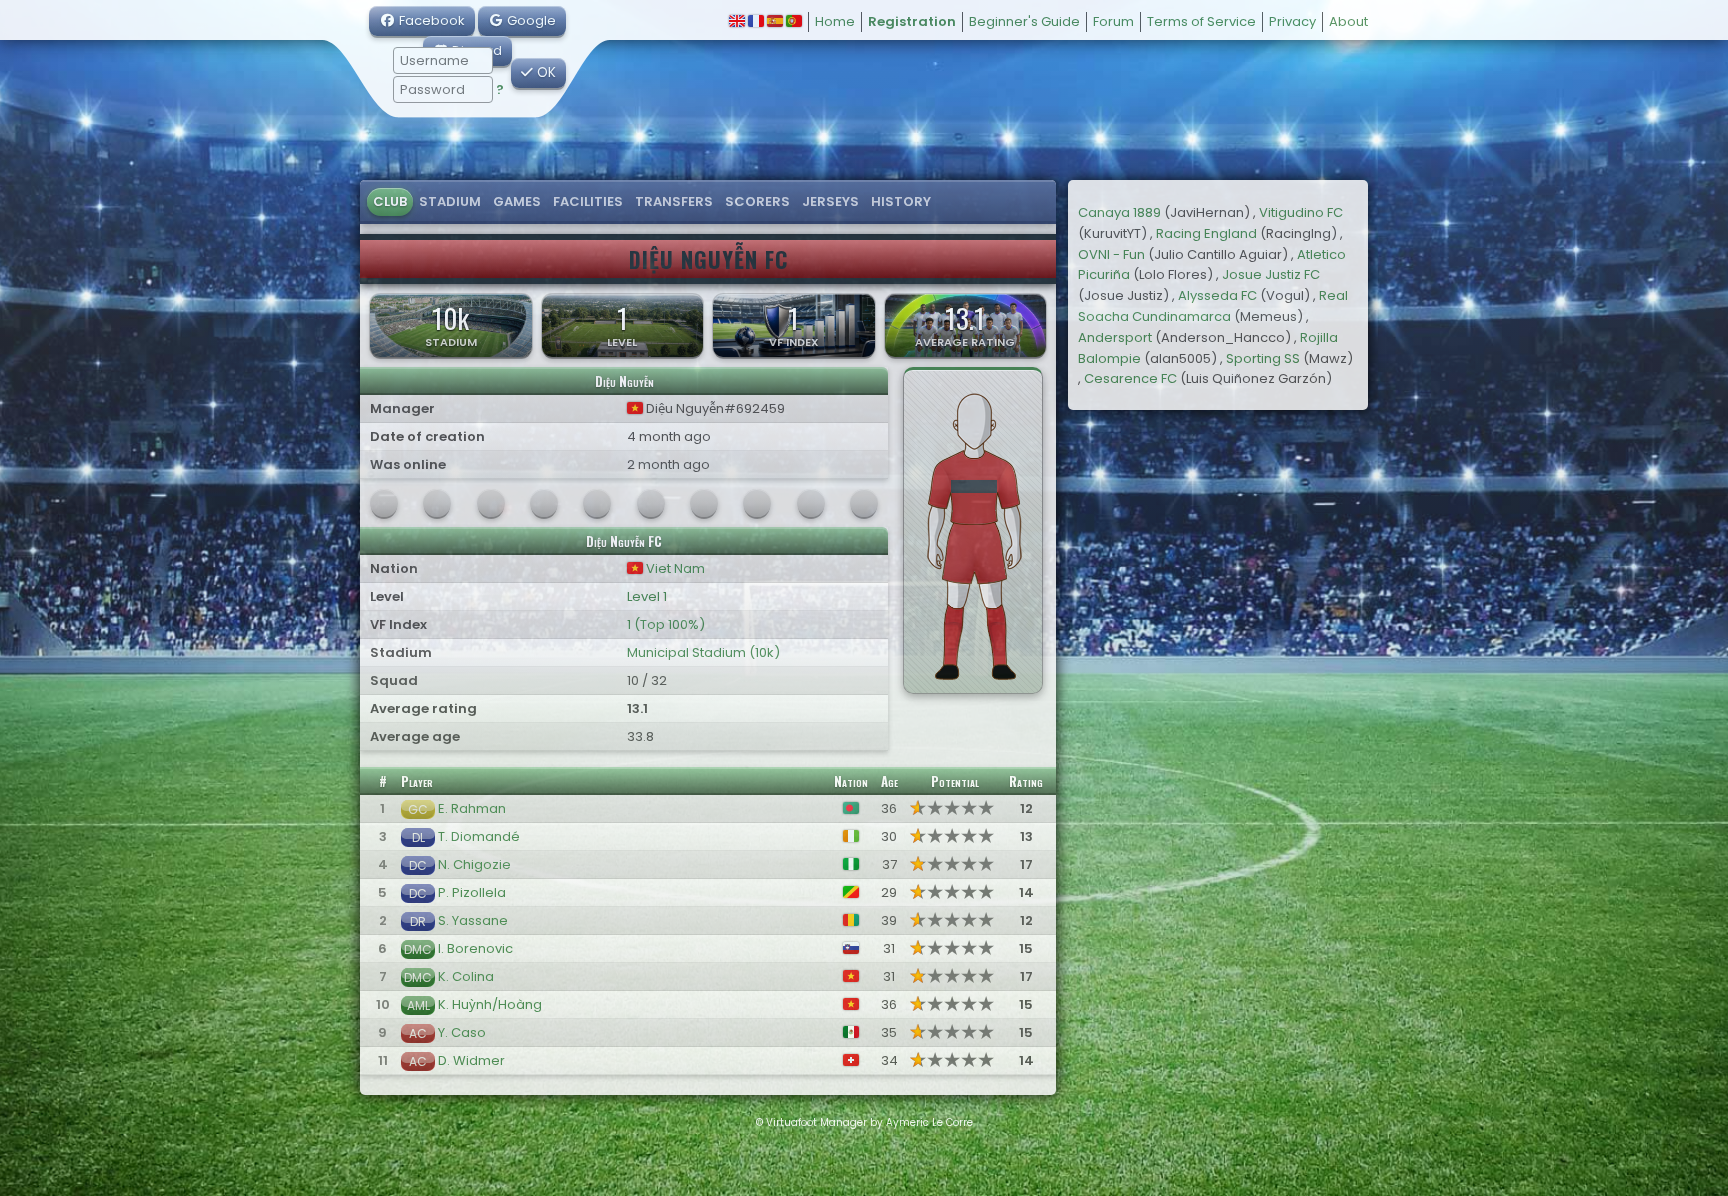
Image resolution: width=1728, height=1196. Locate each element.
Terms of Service (1201, 21)
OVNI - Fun (1111, 254)
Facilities (588, 201)
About (1348, 21)
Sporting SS (1263, 358)
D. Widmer (471, 1060)
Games (517, 201)
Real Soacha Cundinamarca (1213, 306)
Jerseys (830, 201)
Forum (1113, 21)
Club (390, 201)
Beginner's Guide (1024, 21)
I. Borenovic (475, 948)
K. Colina (466, 976)
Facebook (430, 20)
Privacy (1292, 21)
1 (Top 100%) (666, 624)
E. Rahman (472, 808)
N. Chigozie (474, 864)
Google (530, 20)
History (901, 201)
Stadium (450, 201)
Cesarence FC (1130, 378)
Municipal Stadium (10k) (703, 652)
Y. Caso (462, 1032)
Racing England (1206, 233)
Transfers (674, 201)
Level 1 (647, 596)
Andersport (1115, 337)
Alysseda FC (1217, 295)
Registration (912, 21)
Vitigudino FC (1301, 212)
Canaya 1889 (1119, 212)
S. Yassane (473, 920)
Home (835, 21)
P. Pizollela (472, 892)
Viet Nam (674, 568)
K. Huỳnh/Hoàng (490, 1004)
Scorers (757, 201)
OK (544, 72)
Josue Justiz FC (1271, 274)
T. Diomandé (479, 836)
